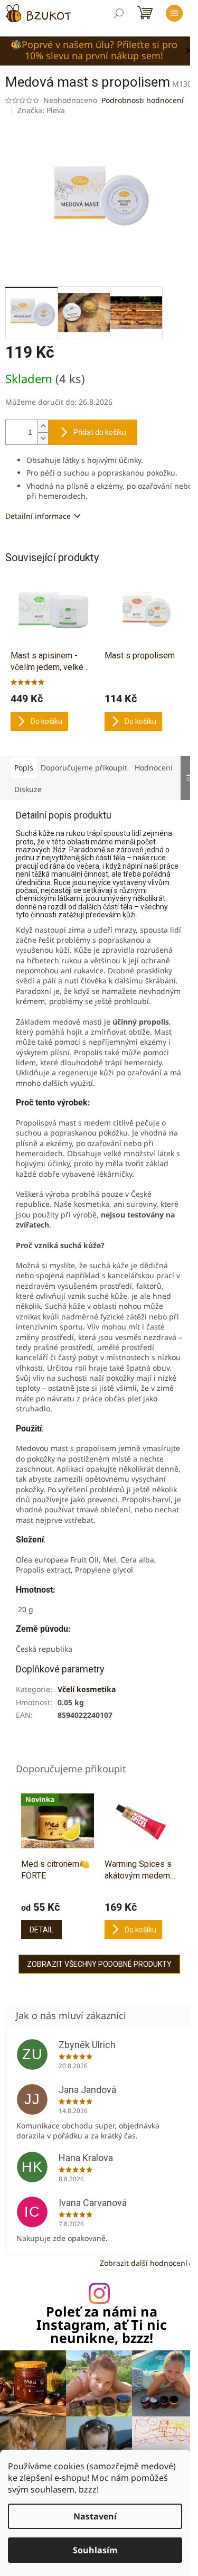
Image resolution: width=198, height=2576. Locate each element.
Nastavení (95, 2516)
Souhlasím (95, 2550)
